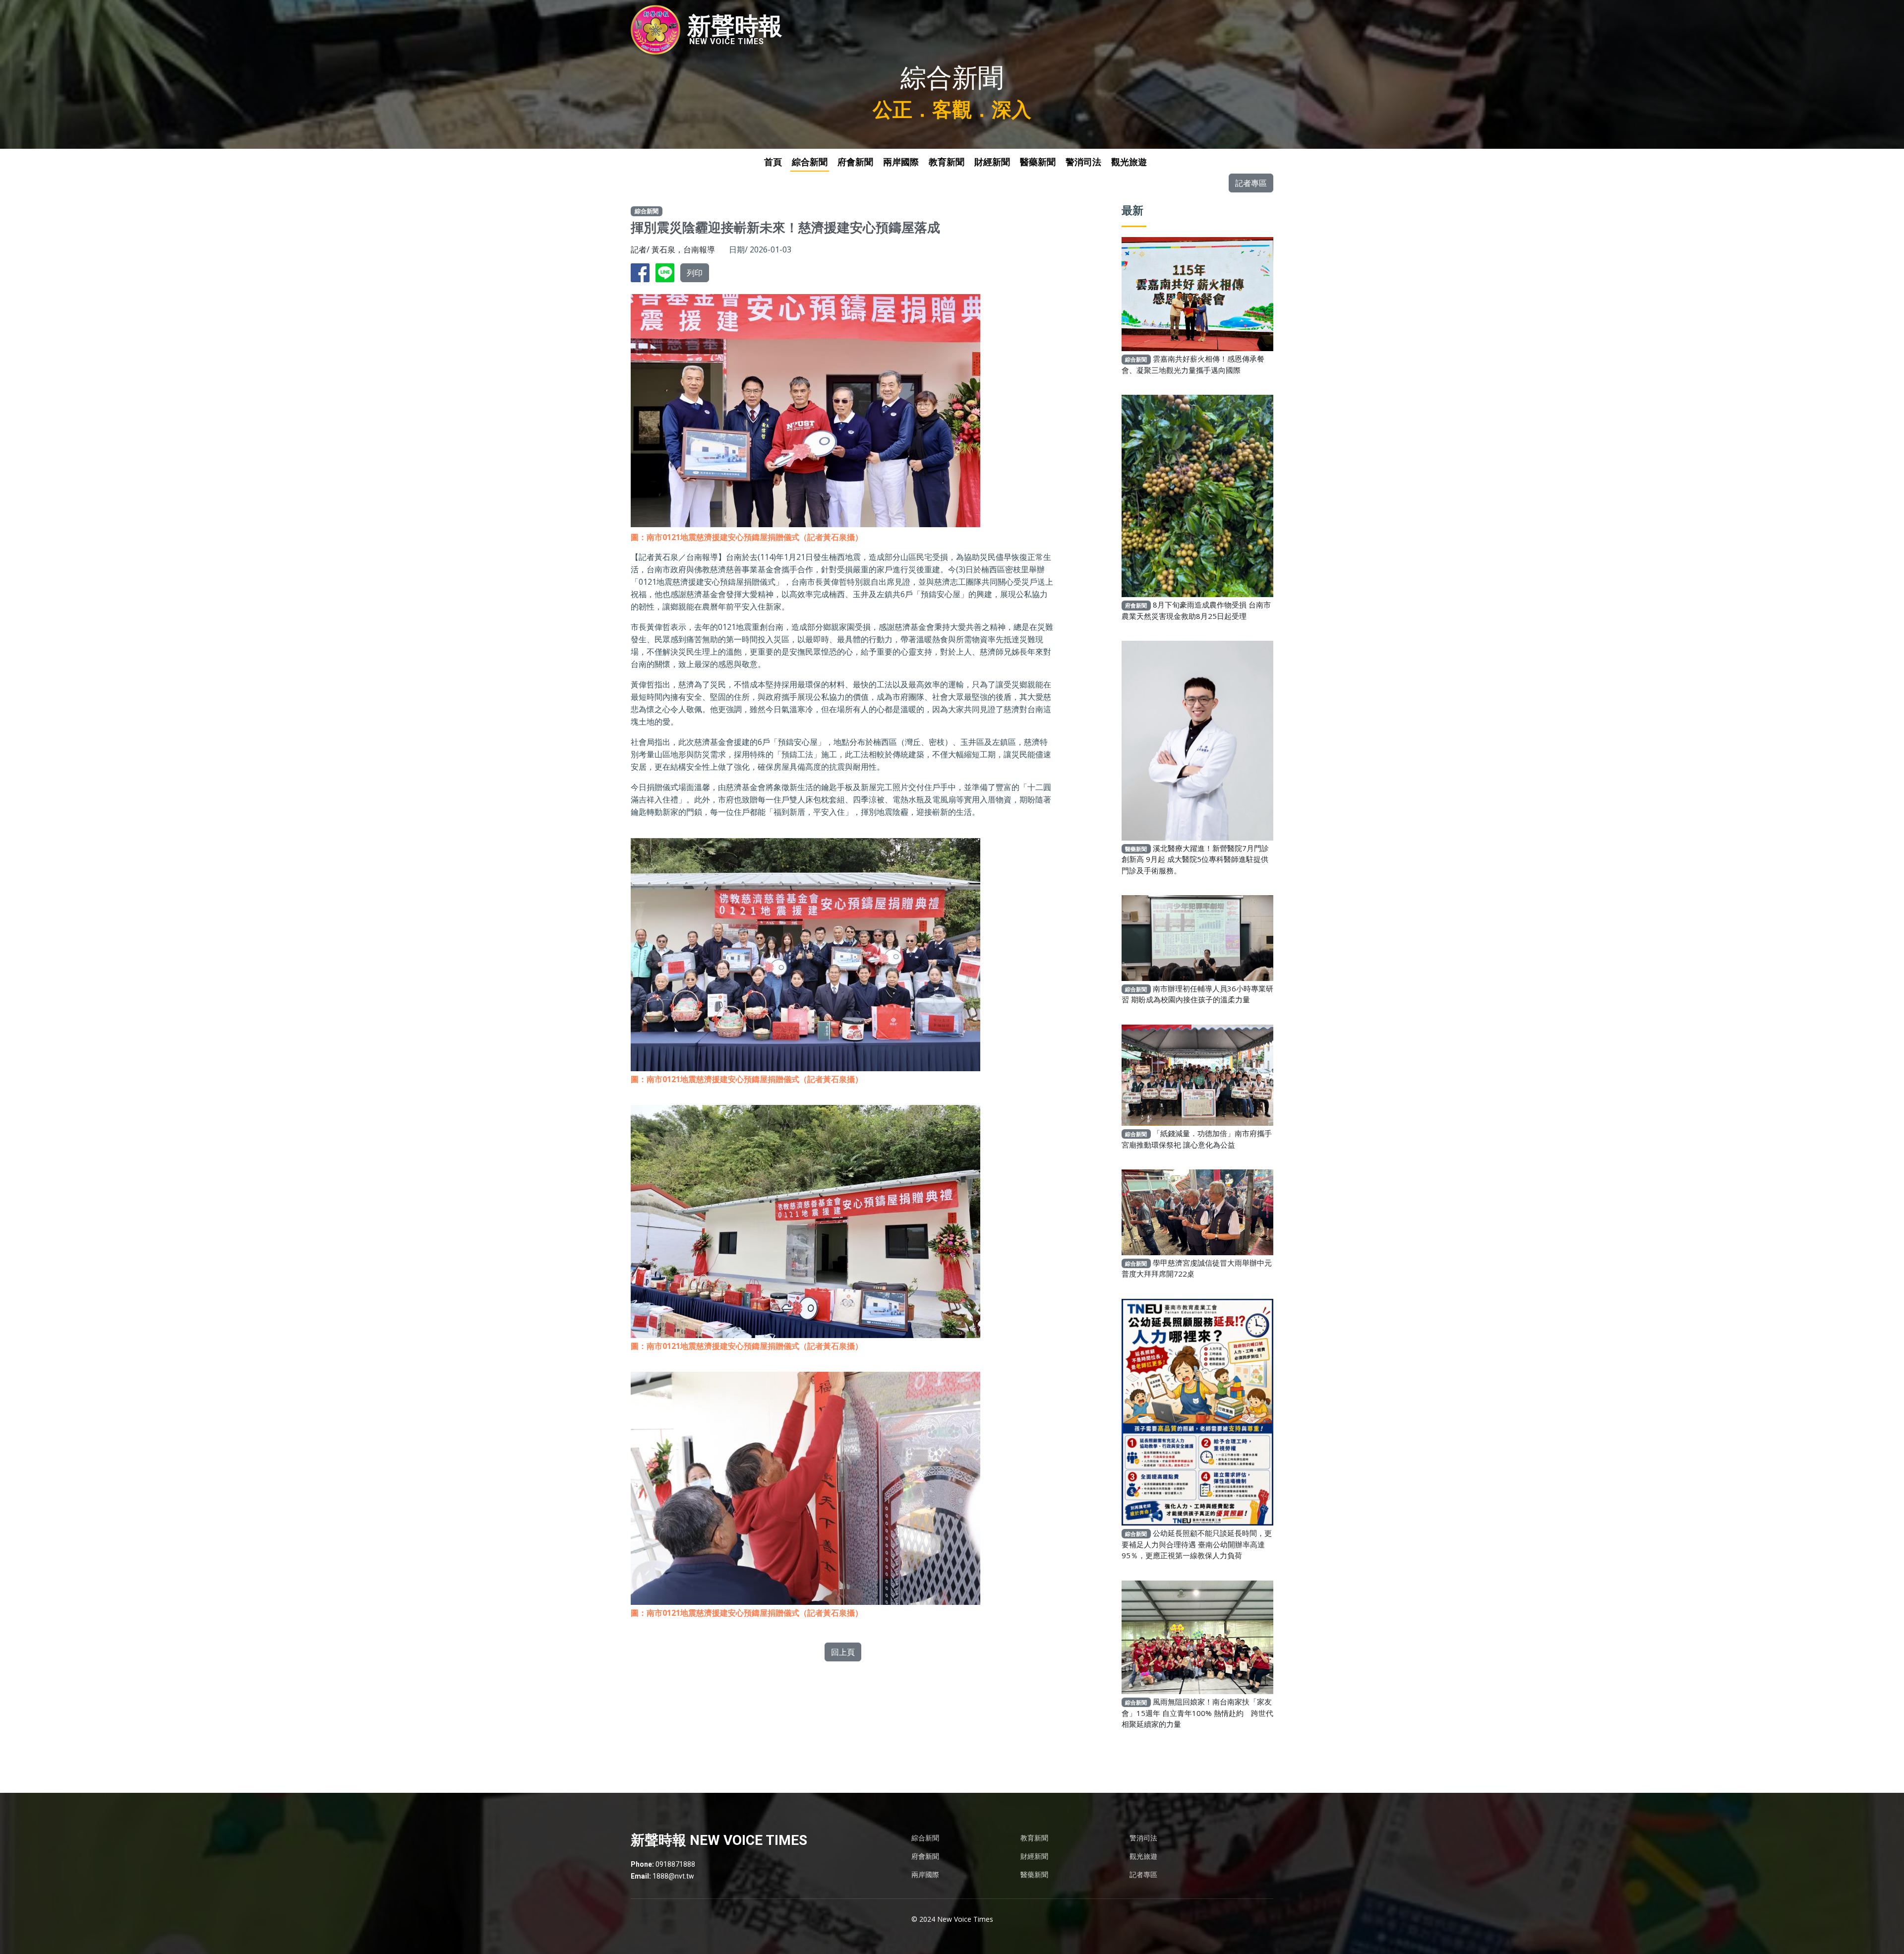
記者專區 (1251, 183)
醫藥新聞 (1038, 162)
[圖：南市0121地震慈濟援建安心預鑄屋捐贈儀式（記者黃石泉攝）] (805, 948)
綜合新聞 (810, 162)
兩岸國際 (901, 162)
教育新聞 (947, 162)
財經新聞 (992, 162)
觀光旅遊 (1129, 162)
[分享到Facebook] (642, 272)
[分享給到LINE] (667, 272)
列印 (695, 273)
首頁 (773, 162)
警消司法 (1083, 162)
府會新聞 (855, 162)
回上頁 (843, 1652)
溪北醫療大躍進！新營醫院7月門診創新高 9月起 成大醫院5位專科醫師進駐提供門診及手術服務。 (1195, 859)
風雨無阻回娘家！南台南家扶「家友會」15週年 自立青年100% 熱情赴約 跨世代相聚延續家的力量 (1197, 1713)
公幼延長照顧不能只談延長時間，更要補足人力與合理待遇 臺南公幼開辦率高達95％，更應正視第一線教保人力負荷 (1197, 1544)
